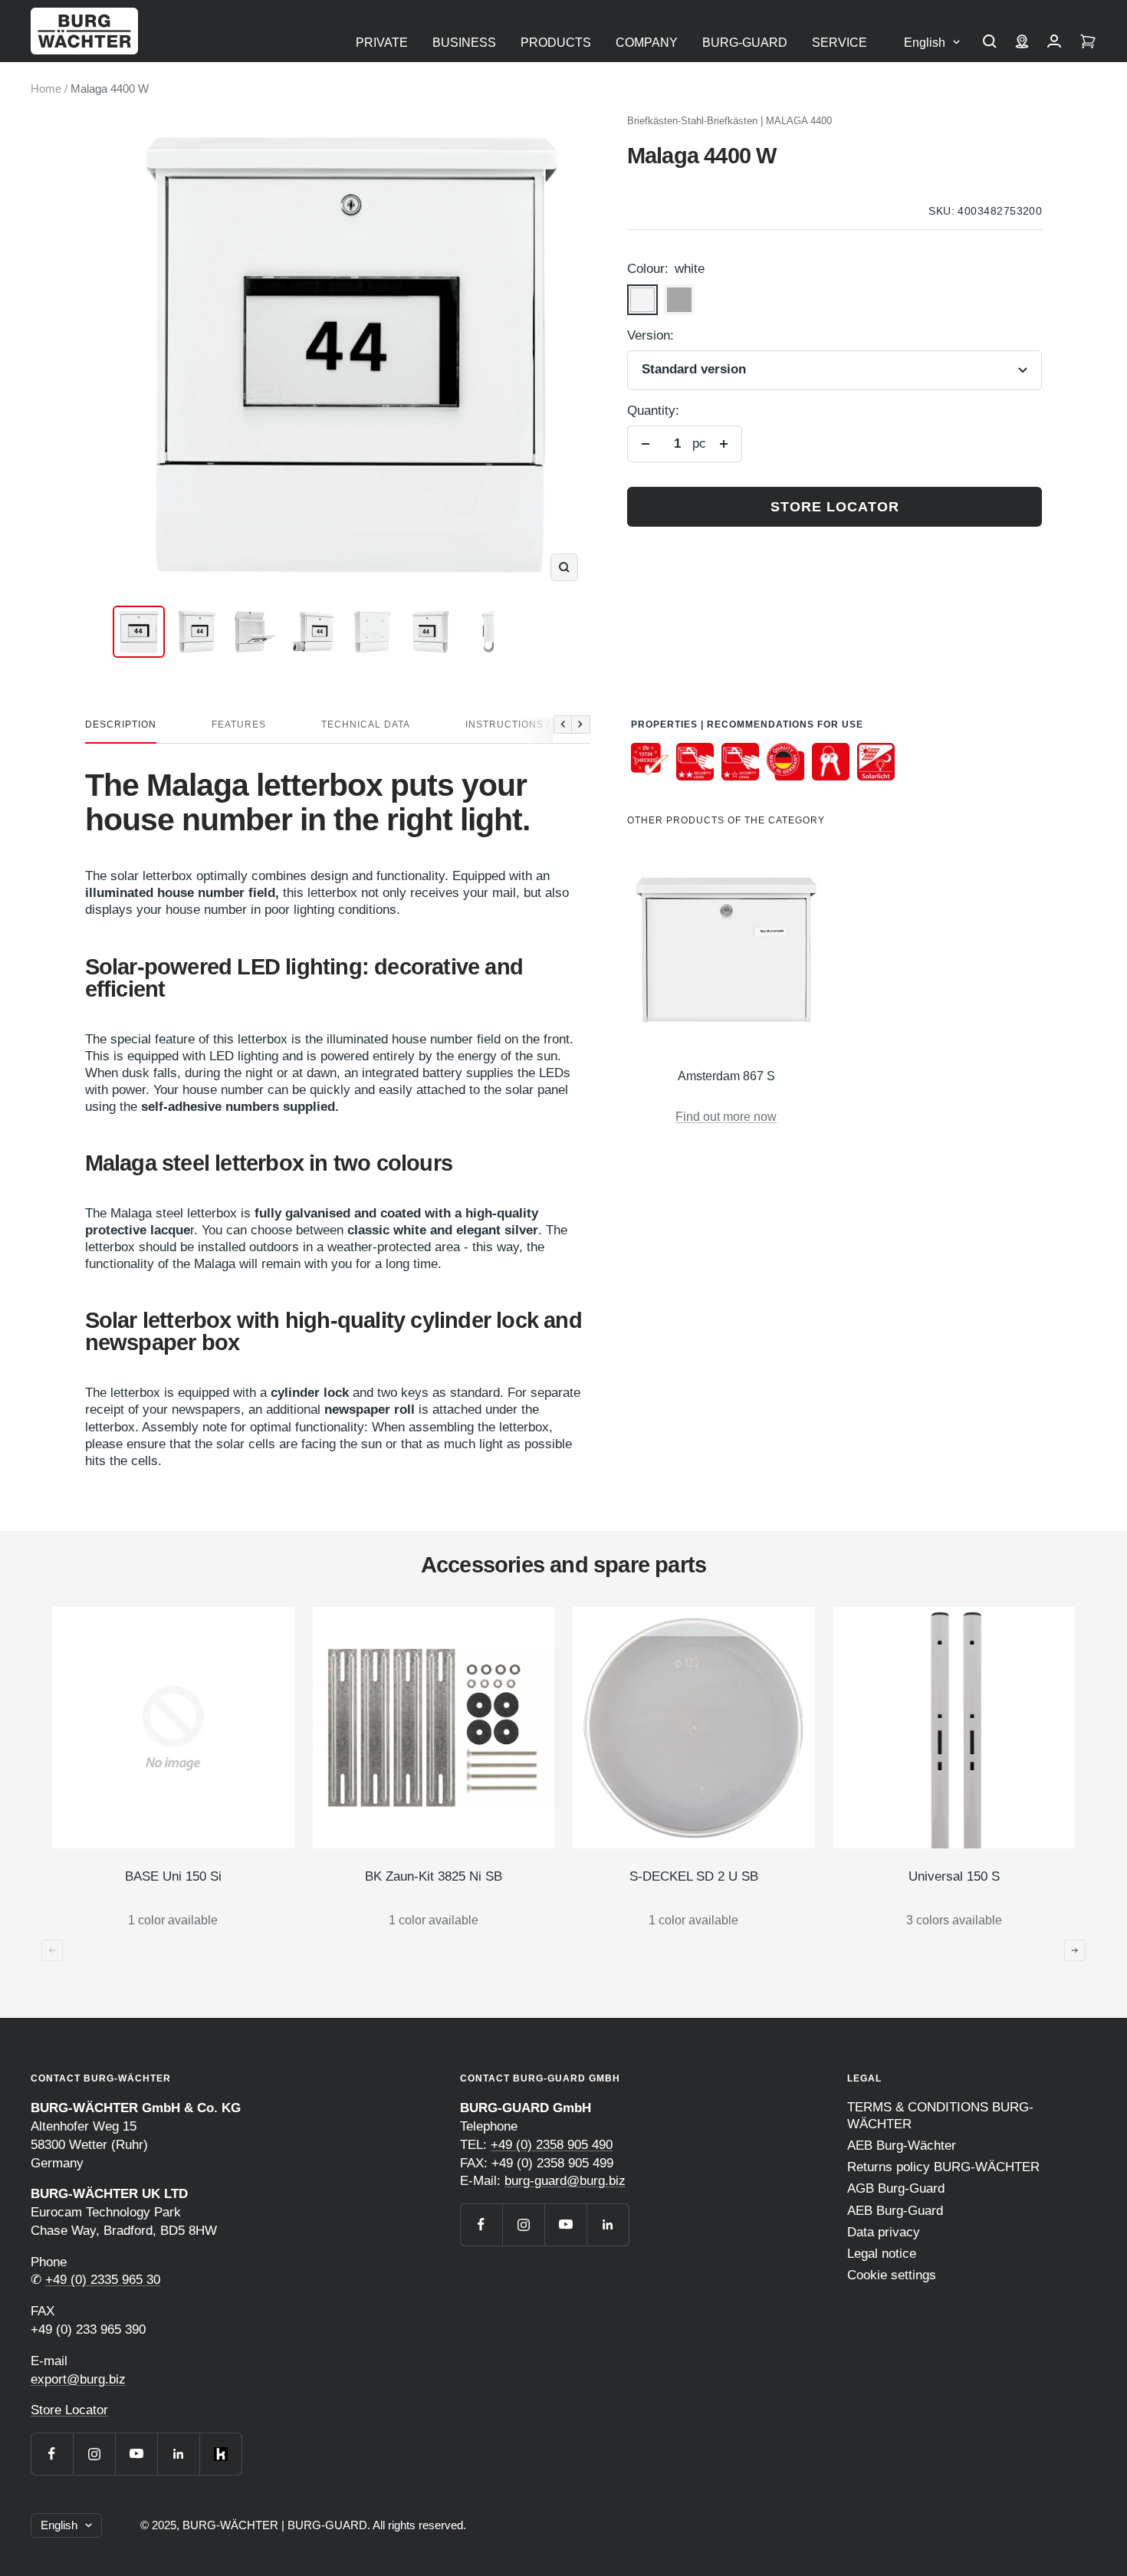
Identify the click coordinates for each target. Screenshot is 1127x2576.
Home (46, 89)
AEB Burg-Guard (895, 2211)
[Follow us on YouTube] (136, 2454)
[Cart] (1088, 43)
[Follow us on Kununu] (220, 2454)
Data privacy (884, 2232)
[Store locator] (1022, 43)
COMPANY (647, 43)
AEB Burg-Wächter (902, 2146)
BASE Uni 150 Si (173, 1876)
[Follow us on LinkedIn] (178, 2454)
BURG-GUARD (745, 43)
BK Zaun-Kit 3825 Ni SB (434, 1876)
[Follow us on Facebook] (52, 2454)
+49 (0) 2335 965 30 (103, 2280)
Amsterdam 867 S (726, 1076)
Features (239, 724)
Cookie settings (892, 2275)
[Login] (1054, 43)
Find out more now (726, 1117)
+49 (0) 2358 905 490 (552, 2145)
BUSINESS (464, 43)
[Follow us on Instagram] (94, 2454)
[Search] (990, 43)
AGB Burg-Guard (896, 2188)
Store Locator (69, 2410)
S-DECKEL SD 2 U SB (694, 1876)
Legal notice (882, 2254)
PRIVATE (382, 43)
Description (121, 724)
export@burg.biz (78, 2379)
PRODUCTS (556, 43)
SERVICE (839, 43)
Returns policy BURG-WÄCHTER (943, 2167)
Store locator (835, 507)
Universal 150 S (954, 1876)
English (925, 43)
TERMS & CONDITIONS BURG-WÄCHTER (940, 2116)
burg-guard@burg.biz (565, 2181)
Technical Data (366, 724)
